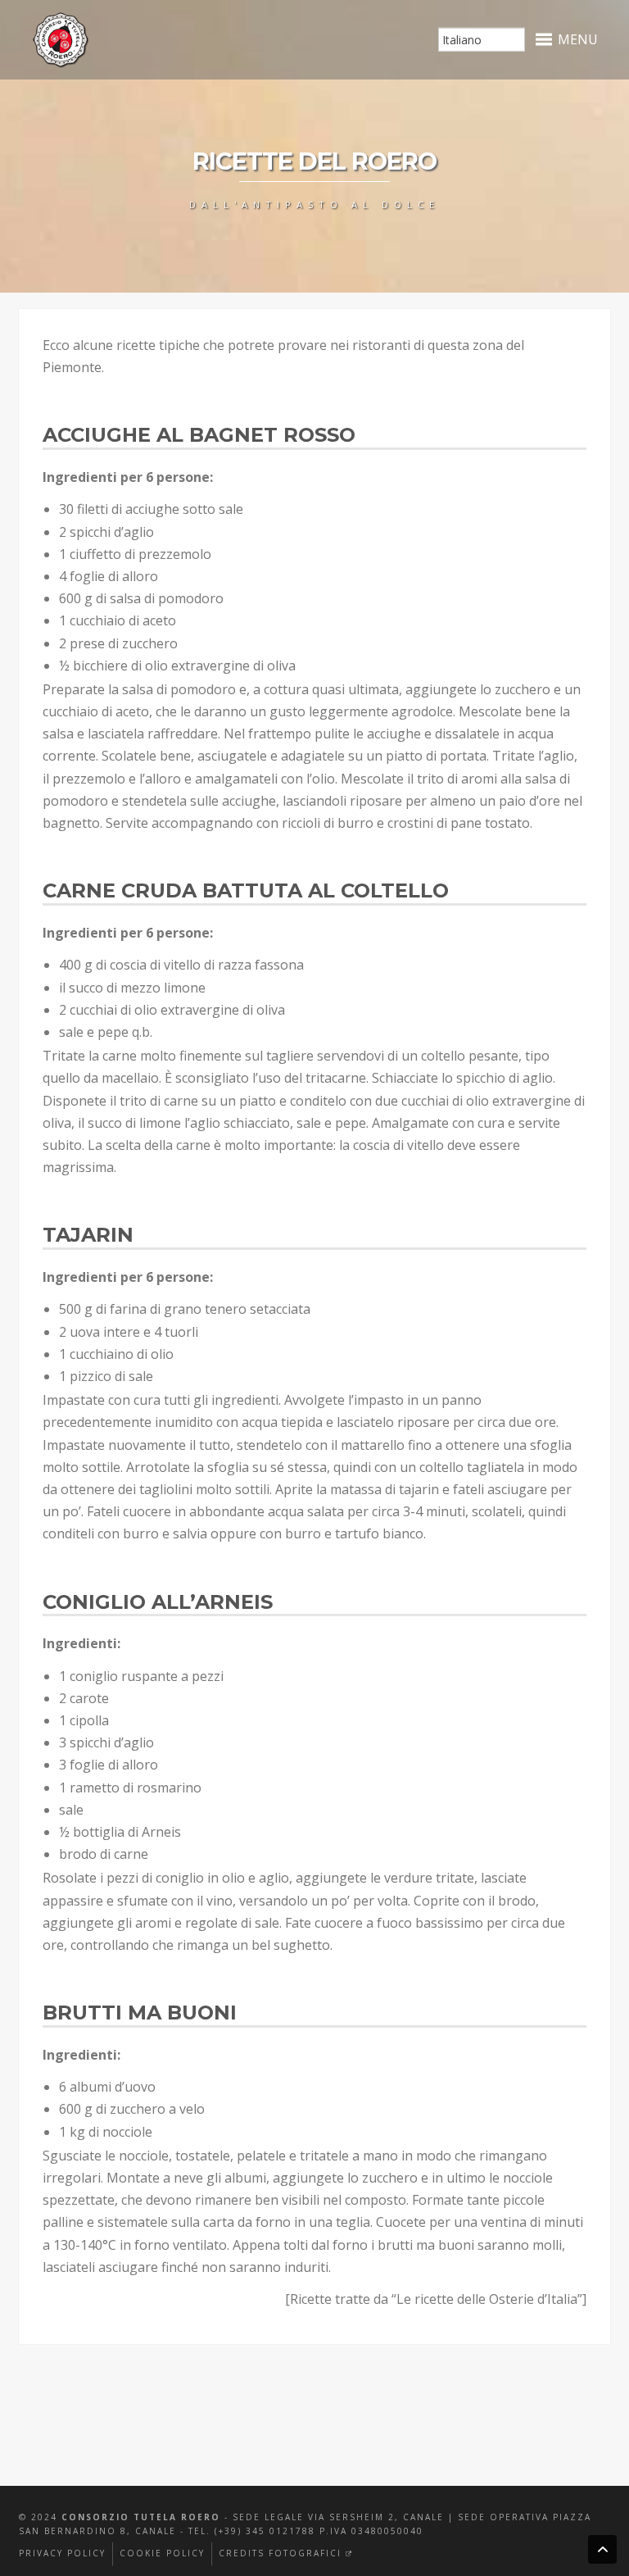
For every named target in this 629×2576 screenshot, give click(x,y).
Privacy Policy (62, 2553)
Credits (286, 2553)
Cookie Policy (162, 2553)
